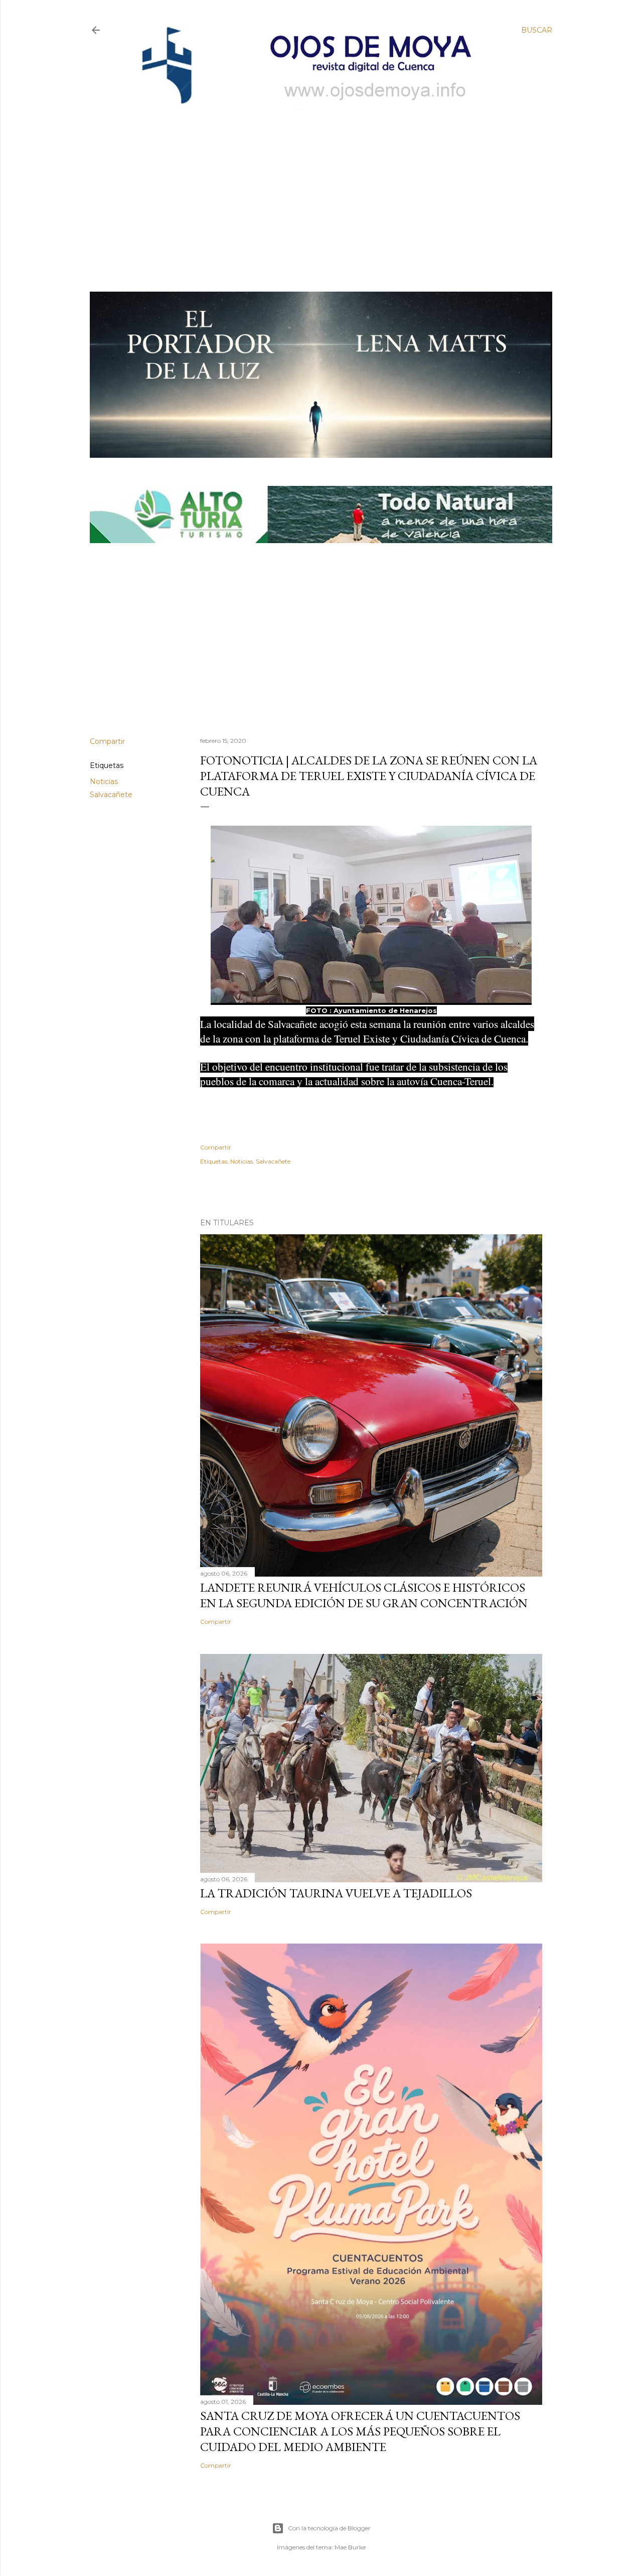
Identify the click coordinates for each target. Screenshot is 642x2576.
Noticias (104, 782)
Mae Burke (350, 2547)
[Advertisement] (313, 184)
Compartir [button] (107, 741)
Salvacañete (111, 795)
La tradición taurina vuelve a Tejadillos (336, 1893)
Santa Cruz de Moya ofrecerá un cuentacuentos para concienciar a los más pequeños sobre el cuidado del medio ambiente (360, 2431)
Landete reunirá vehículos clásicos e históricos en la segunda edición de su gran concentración (364, 1595)
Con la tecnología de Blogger (329, 2528)
